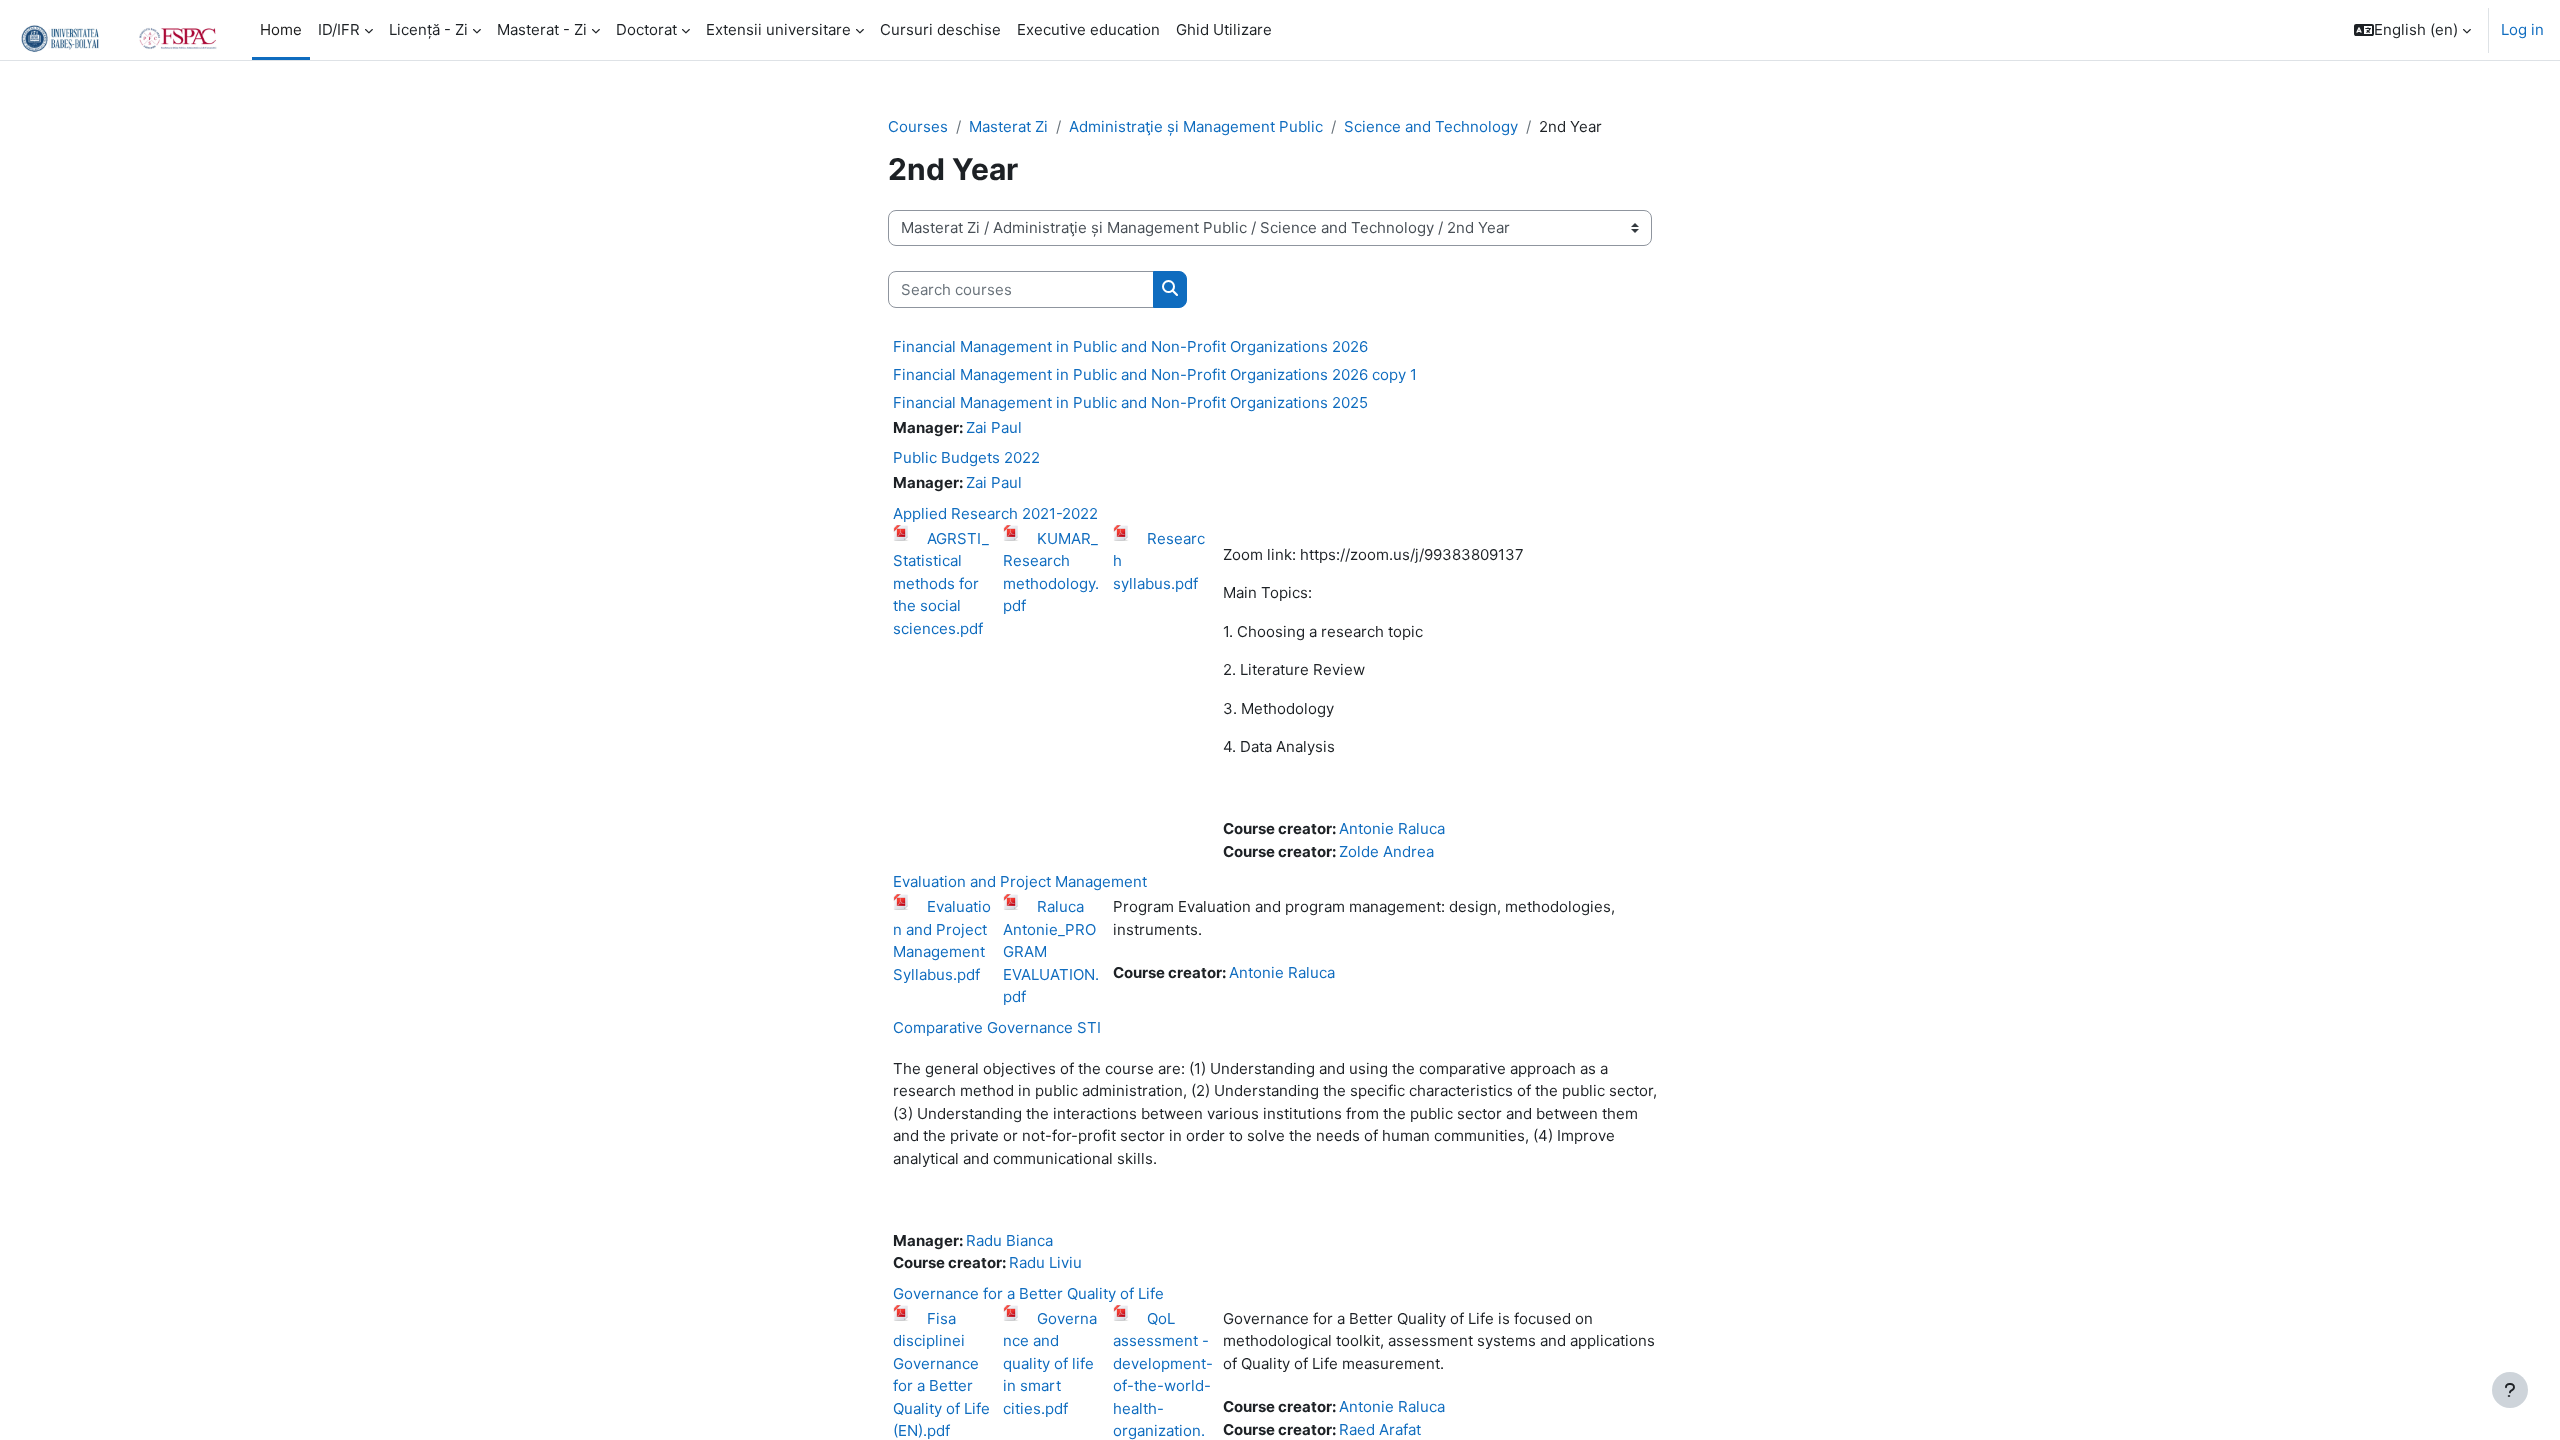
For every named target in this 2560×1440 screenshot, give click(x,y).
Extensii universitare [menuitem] (778, 29)
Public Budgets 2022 (966, 457)
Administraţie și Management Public (1196, 126)
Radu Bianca (1009, 1240)
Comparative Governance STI (997, 1027)
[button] (2412, 30)
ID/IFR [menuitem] (339, 29)
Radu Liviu (1045, 1262)
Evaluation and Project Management (1020, 881)
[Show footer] (2510, 1390)
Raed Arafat (1380, 1429)
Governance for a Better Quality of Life (1028, 1293)
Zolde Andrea (1386, 851)
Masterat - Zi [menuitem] (542, 29)
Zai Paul (994, 427)
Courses (918, 126)
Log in (2522, 29)
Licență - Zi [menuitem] (428, 29)
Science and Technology (1431, 126)
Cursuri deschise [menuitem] (940, 29)
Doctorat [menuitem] (646, 29)
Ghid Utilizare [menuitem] (1224, 29)
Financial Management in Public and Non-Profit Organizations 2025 (1130, 402)
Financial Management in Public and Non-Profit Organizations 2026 (1130, 346)
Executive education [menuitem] (1088, 29)
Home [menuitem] (281, 29)
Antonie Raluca (1392, 828)
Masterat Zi (1008, 126)
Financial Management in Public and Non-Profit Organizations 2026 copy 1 (1155, 374)
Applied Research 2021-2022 (995, 513)
